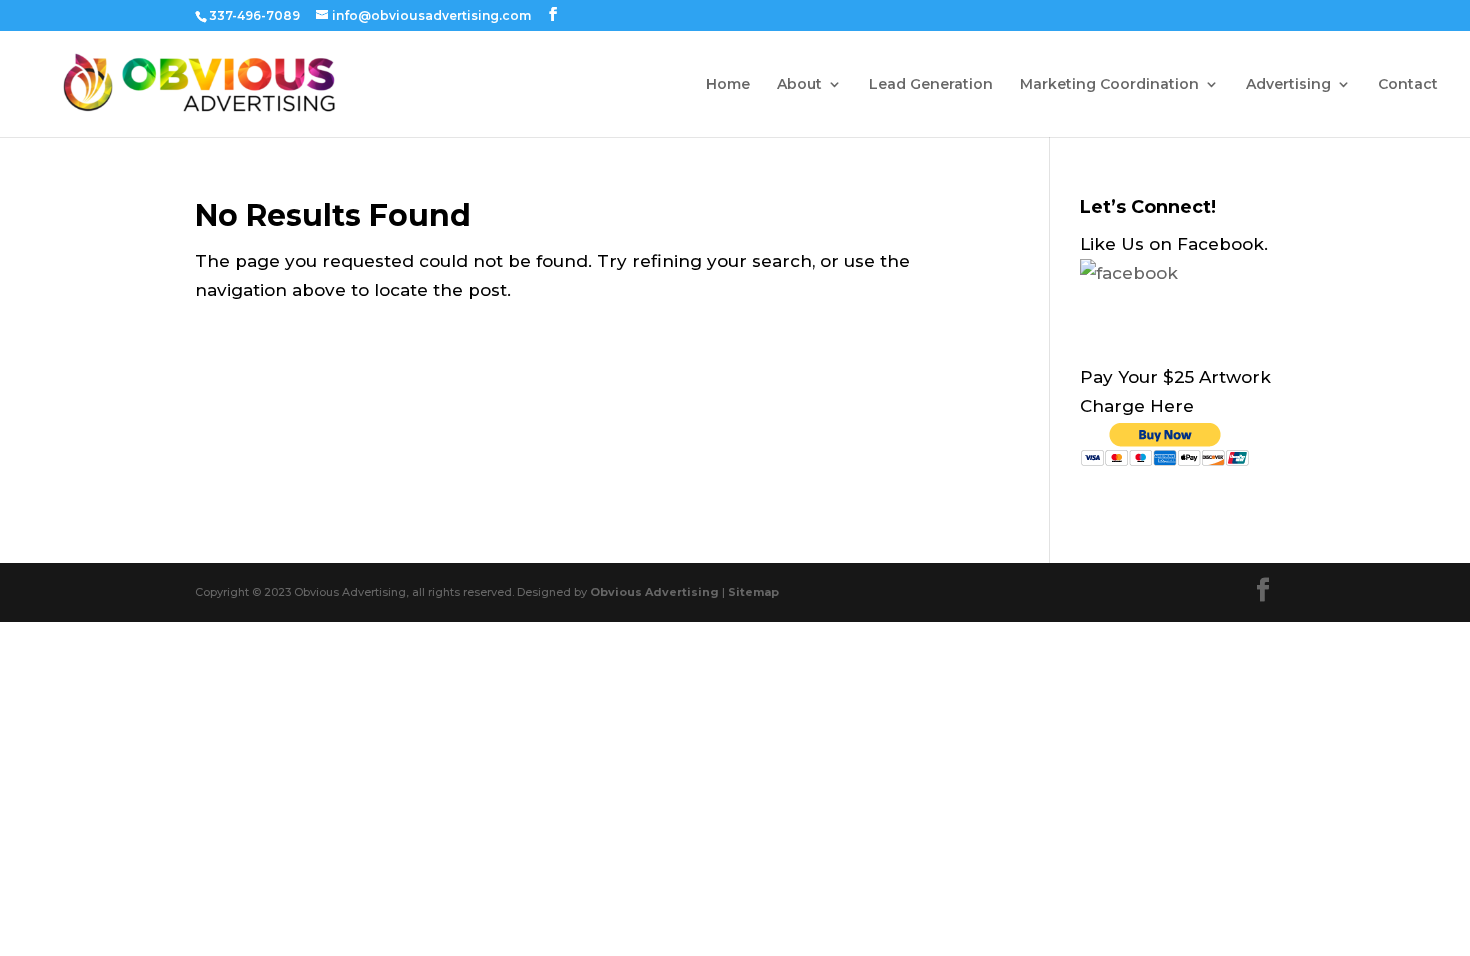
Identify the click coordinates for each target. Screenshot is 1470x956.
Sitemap (753, 592)
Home (728, 85)
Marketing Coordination (1109, 85)
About (799, 85)
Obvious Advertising (654, 592)
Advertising (1288, 85)
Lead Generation (931, 85)
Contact (1408, 85)
